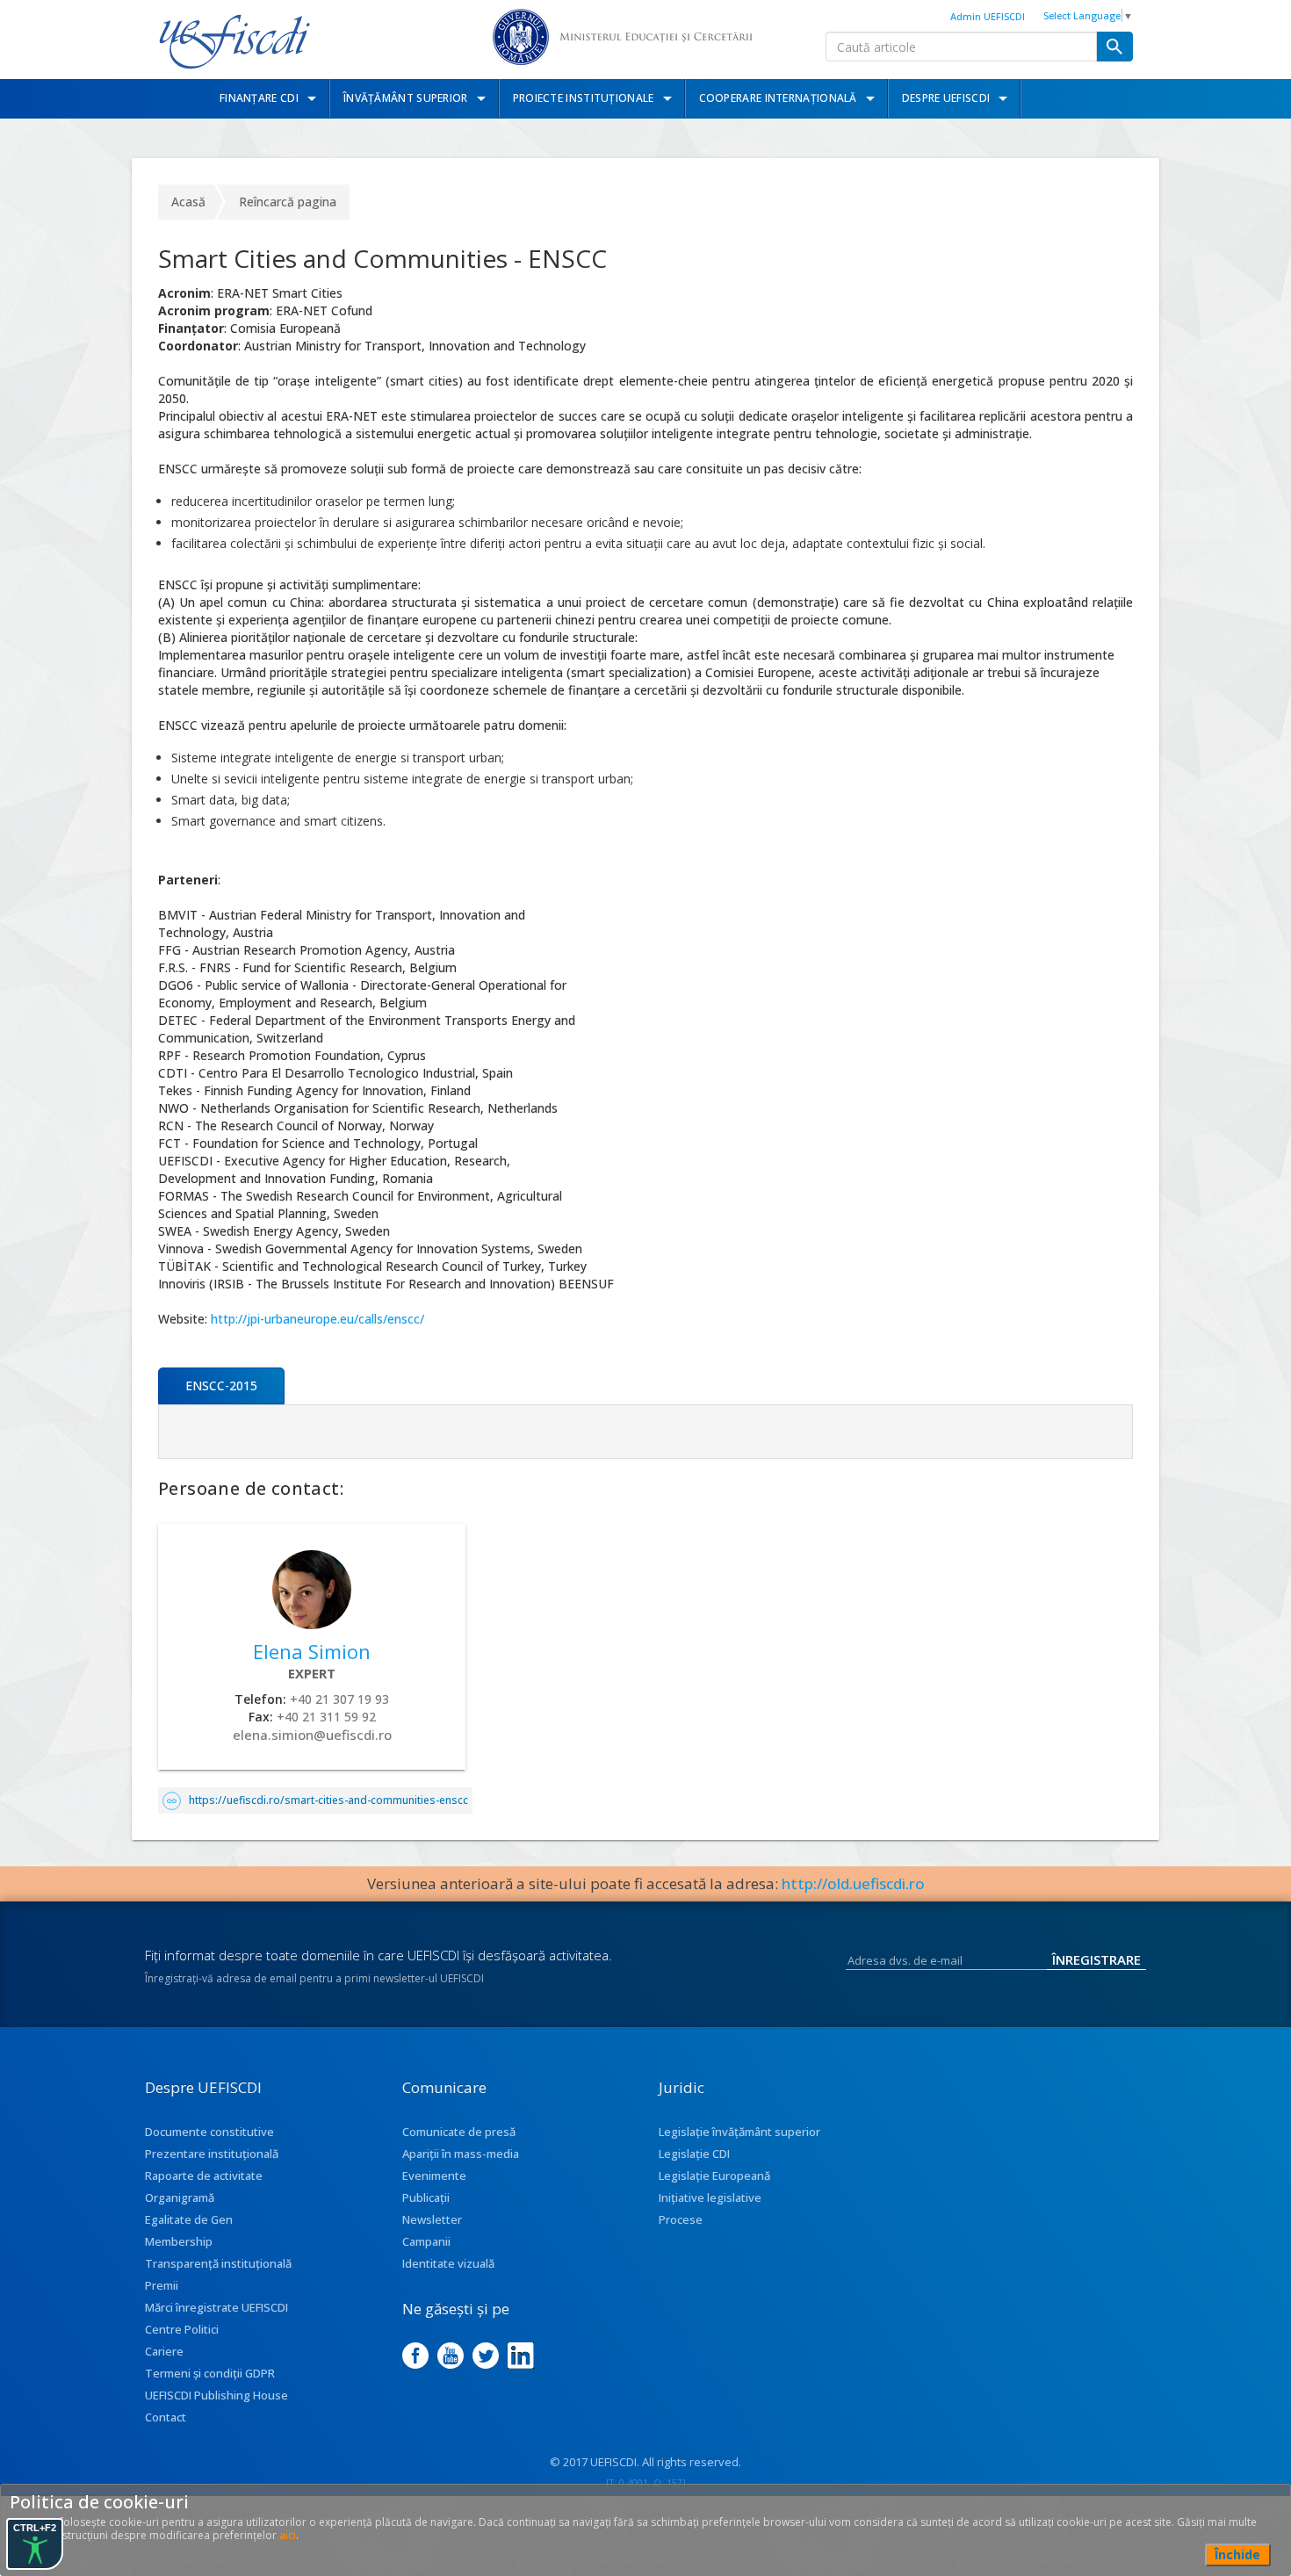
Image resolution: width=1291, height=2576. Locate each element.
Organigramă (180, 2197)
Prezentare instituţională (212, 2154)
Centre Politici (182, 2329)
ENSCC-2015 (221, 1385)
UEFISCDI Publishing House (216, 2395)
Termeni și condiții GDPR (210, 2373)
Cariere (164, 2351)
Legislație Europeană (714, 2176)
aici (288, 2535)
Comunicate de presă (459, 2132)
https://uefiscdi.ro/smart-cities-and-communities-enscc (328, 1800)
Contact (166, 2417)
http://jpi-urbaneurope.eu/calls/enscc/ (317, 1319)
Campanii (426, 2241)
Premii (162, 2285)
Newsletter (432, 2219)
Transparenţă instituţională (218, 2263)
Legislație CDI (694, 2154)
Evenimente (434, 2176)
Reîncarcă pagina (288, 202)
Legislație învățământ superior (739, 2132)
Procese (681, 2219)
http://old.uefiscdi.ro (853, 1883)
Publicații (426, 2197)
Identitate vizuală (448, 2263)
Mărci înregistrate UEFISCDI (216, 2307)
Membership (179, 2241)
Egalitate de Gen (189, 2219)
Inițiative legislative (710, 2197)
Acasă (188, 202)
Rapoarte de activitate (204, 2176)
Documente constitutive (209, 2132)
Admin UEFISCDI (988, 16)
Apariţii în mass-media (461, 2154)
